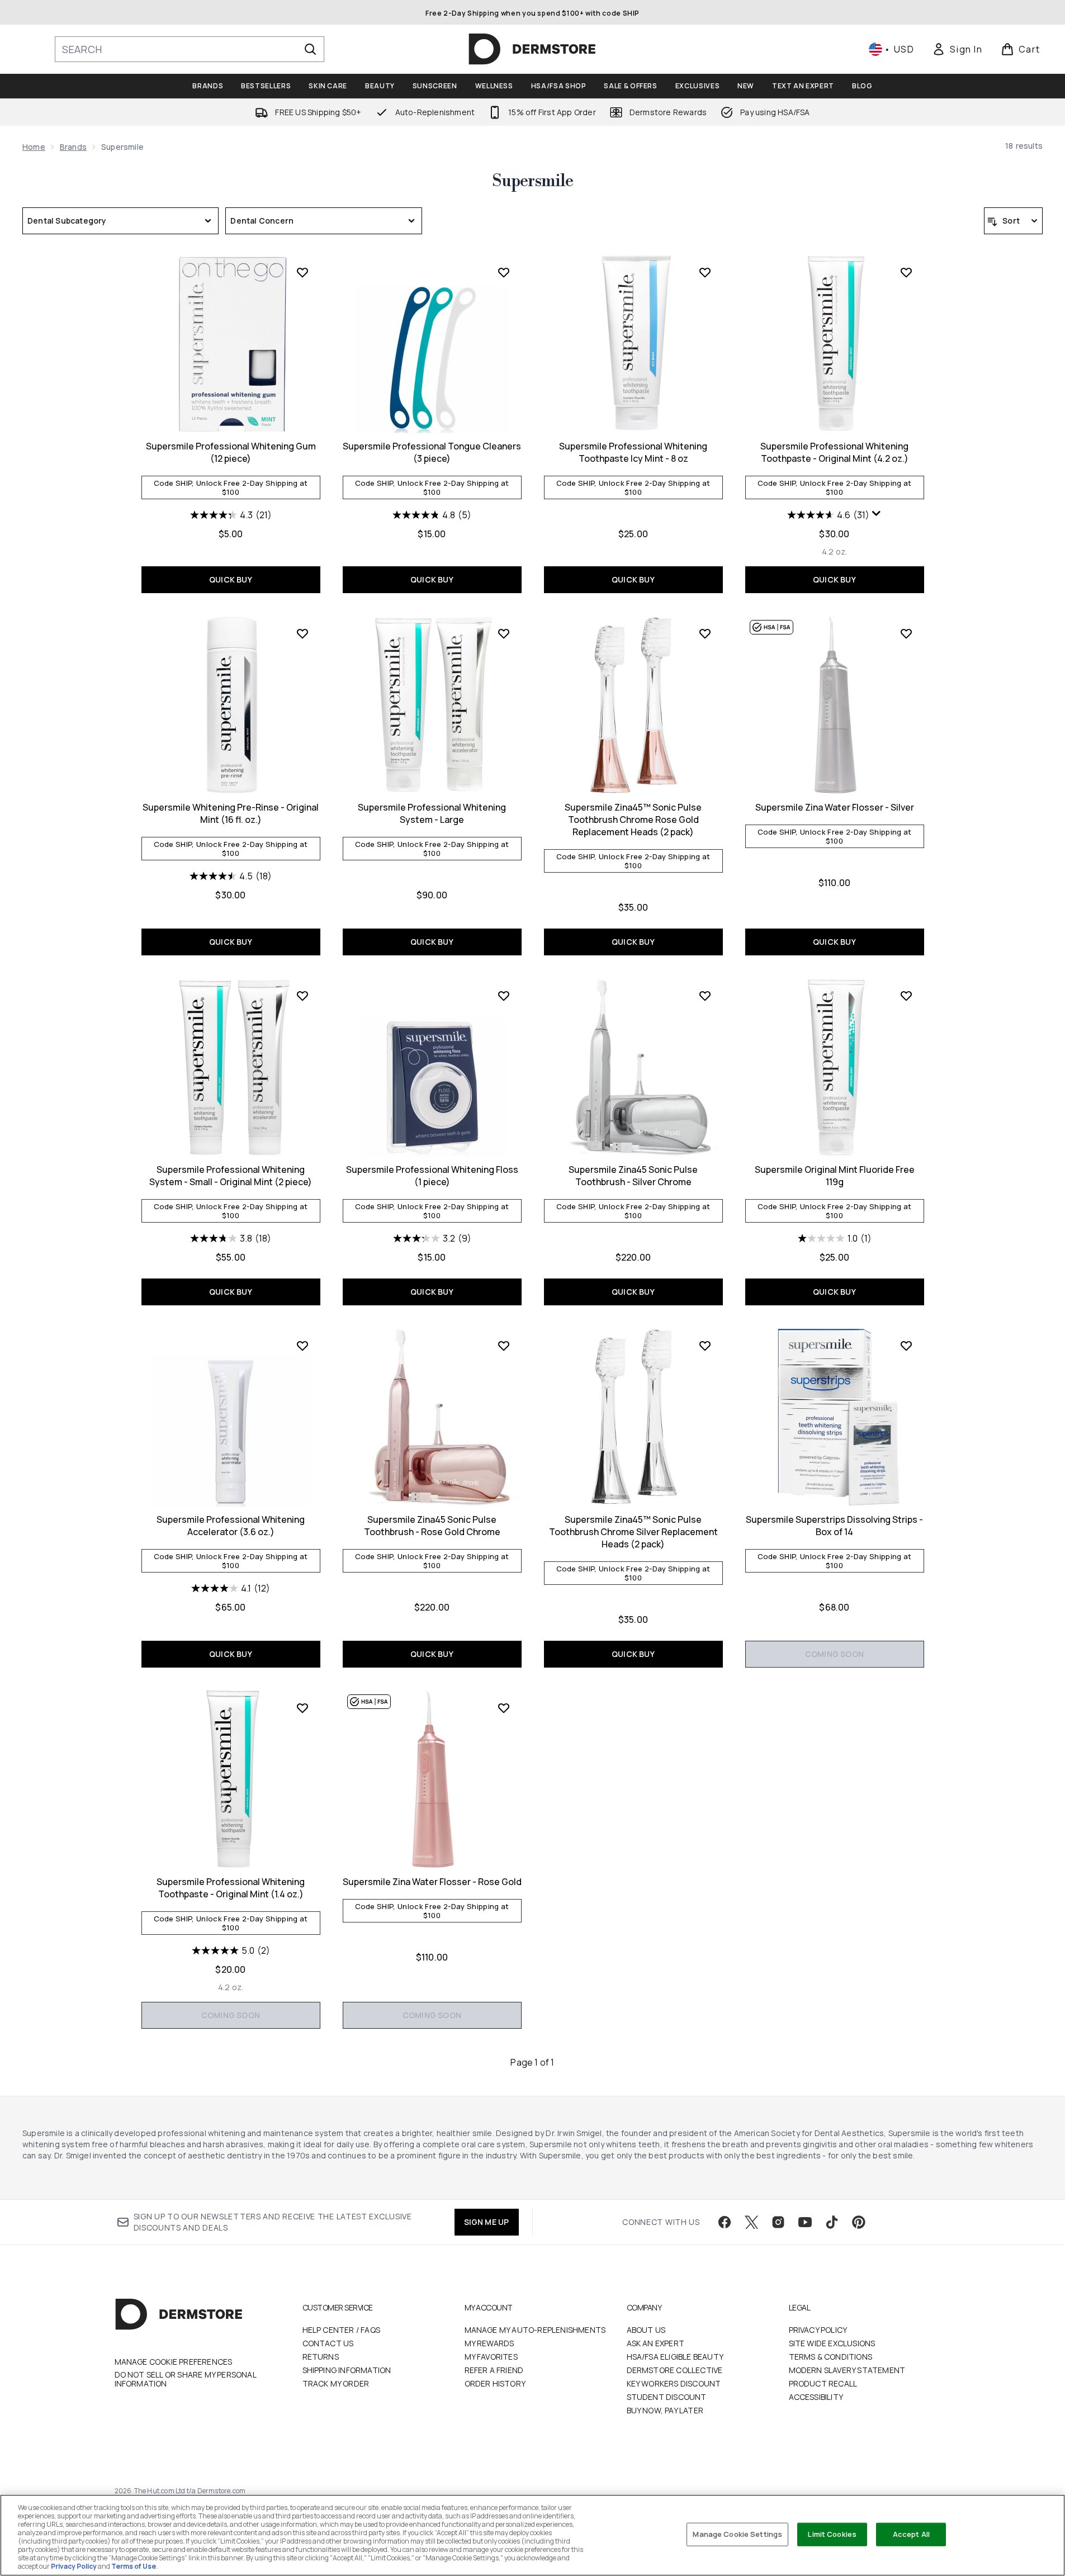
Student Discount (667, 2397)
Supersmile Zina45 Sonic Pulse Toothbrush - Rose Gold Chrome (432, 1526)
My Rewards (489, 2343)
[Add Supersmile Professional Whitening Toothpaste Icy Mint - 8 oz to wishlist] (705, 272)
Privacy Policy (818, 2330)
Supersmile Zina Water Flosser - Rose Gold (432, 1882)
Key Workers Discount (674, 2383)
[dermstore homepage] (532, 49)
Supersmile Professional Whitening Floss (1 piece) (432, 1176)
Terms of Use (134, 2566)
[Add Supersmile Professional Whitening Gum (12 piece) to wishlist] (302, 272)
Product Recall (823, 2383)
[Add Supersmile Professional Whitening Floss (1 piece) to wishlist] (504, 996)
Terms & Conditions (831, 2357)
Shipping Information (347, 2370)
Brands (73, 147)
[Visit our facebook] (725, 2222)
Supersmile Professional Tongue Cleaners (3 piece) (432, 452)
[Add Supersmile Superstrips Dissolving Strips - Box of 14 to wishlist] (906, 1346)
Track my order (336, 2383)
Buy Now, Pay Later (665, 2410)
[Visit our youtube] (805, 2222)
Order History (495, 2383)
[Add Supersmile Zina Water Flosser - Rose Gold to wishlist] (504, 1708)
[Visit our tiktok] (832, 2222)
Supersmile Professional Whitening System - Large (432, 813)
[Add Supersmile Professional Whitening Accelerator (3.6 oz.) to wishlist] (302, 1346)
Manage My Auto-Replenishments (535, 2330)
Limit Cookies (832, 2534)
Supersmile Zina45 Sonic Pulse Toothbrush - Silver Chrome (633, 1176)
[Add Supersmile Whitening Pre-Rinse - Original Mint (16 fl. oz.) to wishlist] (302, 633)
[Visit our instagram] (778, 2222)
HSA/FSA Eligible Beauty (675, 2357)
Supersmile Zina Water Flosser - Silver (835, 807)
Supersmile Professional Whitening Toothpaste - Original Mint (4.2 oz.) (834, 452)
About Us (646, 2330)
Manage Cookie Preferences (174, 2362)
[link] (957, 49)
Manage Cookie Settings (737, 2534)
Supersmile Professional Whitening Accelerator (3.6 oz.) (231, 1526)
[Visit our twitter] (751, 2222)
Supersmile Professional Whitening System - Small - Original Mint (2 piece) (231, 1176)
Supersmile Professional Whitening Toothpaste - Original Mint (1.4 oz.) (231, 1888)
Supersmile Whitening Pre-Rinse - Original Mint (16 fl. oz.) (231, 813)
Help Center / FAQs (342, 2330)
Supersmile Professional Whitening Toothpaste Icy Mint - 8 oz (633, 452)
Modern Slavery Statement (847, 2370)
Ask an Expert (656, 2343)
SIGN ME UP (487, 2222)
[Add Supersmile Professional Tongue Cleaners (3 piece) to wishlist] (504, 272)
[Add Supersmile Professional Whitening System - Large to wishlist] (504, 633)
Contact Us (328, 2343)
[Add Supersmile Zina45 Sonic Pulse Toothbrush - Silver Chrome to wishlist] (705, 996)
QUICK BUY (231, 579)
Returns (321, 2357)
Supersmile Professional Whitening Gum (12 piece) (231, 452)
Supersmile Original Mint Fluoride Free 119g (835, 1176)
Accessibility (816, 2397)
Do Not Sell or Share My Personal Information (185, 2379)
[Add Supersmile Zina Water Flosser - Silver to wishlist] (906, 633)
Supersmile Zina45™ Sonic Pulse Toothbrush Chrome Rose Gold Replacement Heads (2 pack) (633, 820)
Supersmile (532, 181)
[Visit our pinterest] (859, 2222)
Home (34, 147)
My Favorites (491, 2357)
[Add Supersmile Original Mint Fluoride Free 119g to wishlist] (906, 996)
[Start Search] (310, 49)
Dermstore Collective (675, 2370)
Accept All (911, 2534)
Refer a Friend (494, 2370)
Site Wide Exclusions (832, 2343)
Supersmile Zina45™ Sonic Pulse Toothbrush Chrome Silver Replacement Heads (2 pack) (633, 1532)
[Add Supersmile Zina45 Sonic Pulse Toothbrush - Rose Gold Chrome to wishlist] (504, 1346)
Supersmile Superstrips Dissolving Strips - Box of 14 (834, 1526)
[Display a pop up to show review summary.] (877, 514)
